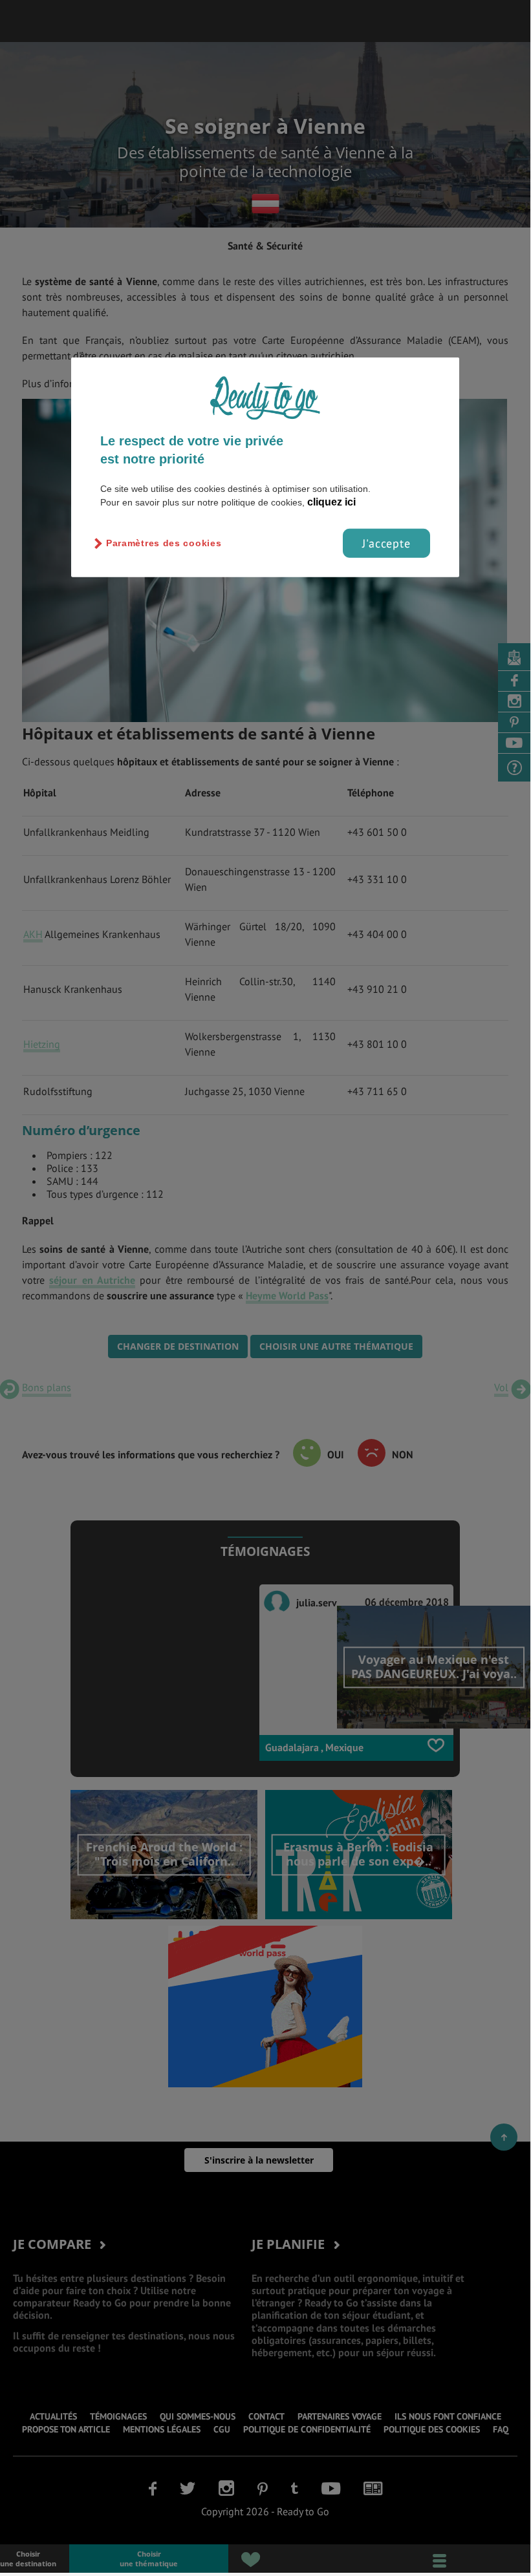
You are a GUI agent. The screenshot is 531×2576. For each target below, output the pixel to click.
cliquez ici (331, 502)
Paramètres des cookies (164, 543)
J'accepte (386, 543)
